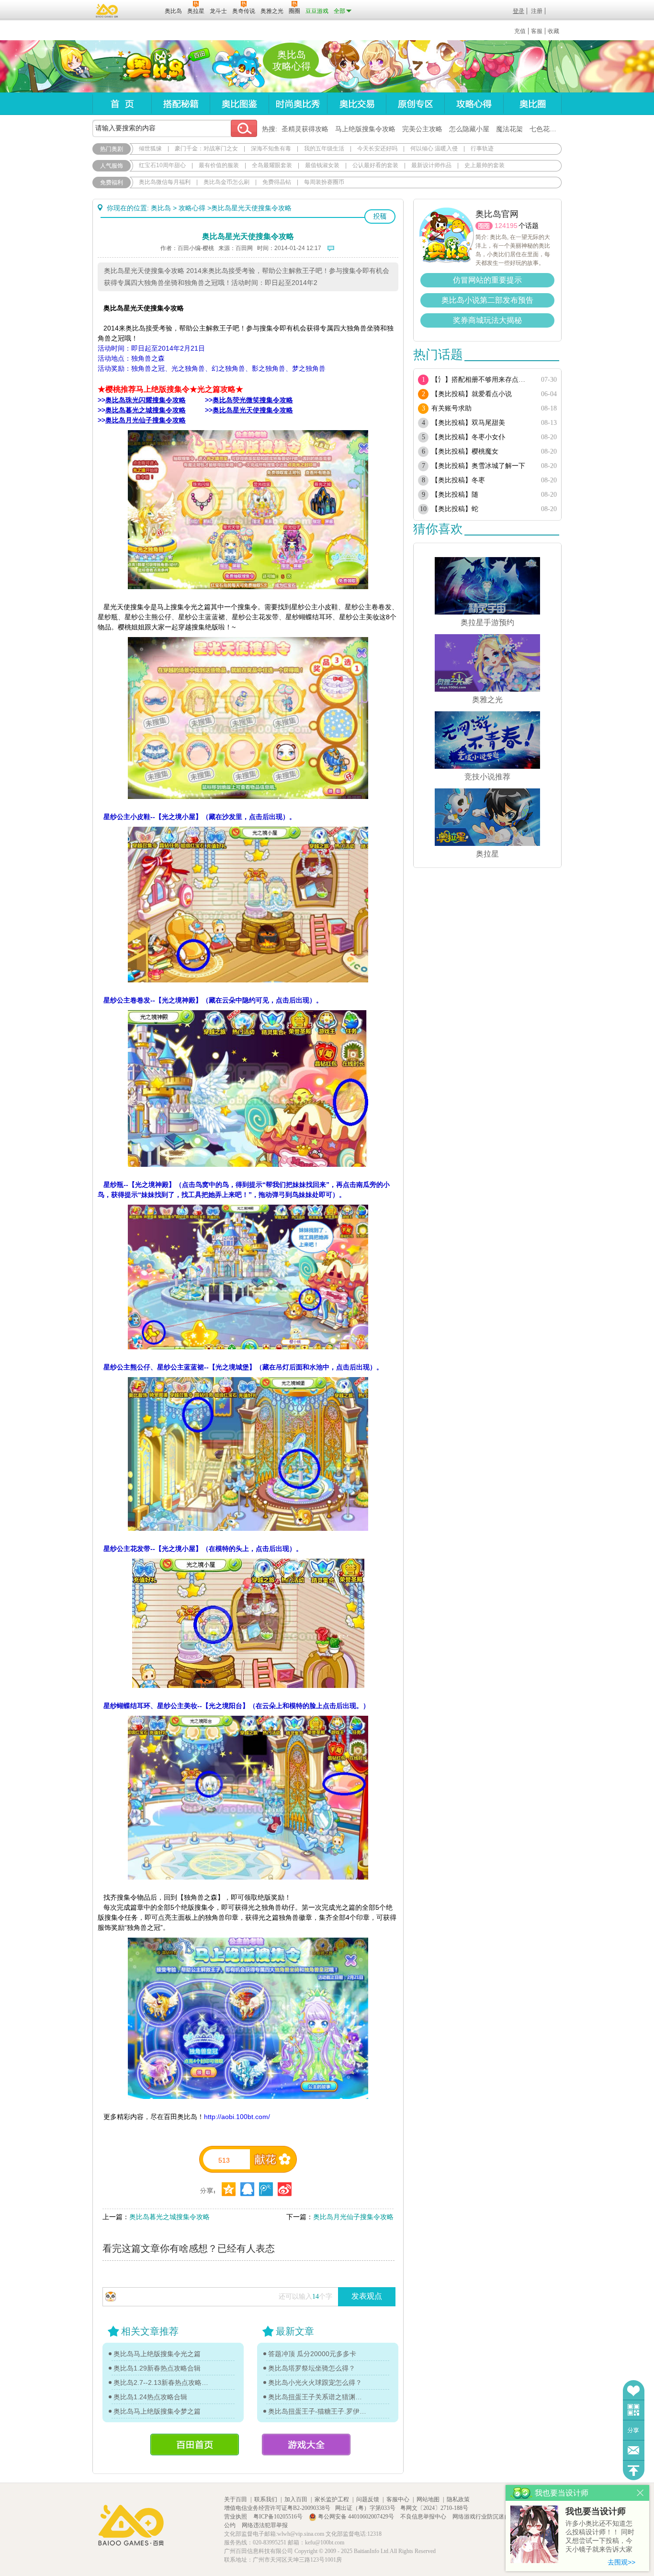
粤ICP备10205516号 (279, 2517)
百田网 (143, 10)
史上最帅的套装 (485, 165)
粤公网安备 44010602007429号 (356, 2517)
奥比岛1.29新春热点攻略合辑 (157, 2368)
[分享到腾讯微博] (266, 2189)
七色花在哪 (546, 129)
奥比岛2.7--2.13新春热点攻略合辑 (163, 2382)
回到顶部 (634, 2470)
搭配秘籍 (180, 104)
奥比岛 (152, 67)
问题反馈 (634, 2450)
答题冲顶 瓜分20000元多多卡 (312, 2354)
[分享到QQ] (229, 2189)
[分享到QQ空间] (247, 2189)
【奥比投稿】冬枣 (458, 480)
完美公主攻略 (422, 129)
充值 (520, 31)
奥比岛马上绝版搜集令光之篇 (157, 2354)
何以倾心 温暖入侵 (434, 148)
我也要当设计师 (596, 2511)
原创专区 (415, 104)
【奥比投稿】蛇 (455, 509)
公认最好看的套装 (375, 165)
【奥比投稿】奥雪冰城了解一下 (478, 466)
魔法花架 (509, 129)
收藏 (553, 31)
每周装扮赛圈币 (324, 182)
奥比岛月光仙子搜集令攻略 (353, 2217)
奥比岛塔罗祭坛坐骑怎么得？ (312, 2368)
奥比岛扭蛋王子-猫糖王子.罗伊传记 (317, 2411)
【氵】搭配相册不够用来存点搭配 (481, 380)
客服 (537, 31)
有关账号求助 (451, 408)
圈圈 (484, 226)
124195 (506, 226)
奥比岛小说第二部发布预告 (487, 300)
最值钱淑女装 (322, 165)
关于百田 (236, 2499)
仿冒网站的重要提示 (487, 280)
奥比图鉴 (239, 104)
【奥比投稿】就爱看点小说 (472, 394)
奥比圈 (532, 104)
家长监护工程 (332, 2499)
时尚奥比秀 (298, 104)
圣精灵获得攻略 (305, 129)
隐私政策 (458, 2499)
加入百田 (296, 2499)
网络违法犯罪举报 (265, 2525)
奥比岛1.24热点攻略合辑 (150, 2397)
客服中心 (398, 2499)
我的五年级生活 (324, 148)
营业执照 (236, 2517)
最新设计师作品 (431, 165)
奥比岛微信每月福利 (165, 182)
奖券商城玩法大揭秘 (487, 320)
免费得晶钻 (277, 182)
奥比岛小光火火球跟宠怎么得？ (315, 2382)
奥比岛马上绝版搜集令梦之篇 (157, 2411)
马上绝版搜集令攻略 (365, 129)
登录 (519, 11)
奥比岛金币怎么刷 (226, 182)
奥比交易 (356, 104)
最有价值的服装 (219, 165)
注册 (537, 11)
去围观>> (621, 2562)
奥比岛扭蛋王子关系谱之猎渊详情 (317, 2397)
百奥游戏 (107, 11)
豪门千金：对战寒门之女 (206, 148)
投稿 (380, 217)
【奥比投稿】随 (455, 495)
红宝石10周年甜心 (162, 165)
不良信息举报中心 (424, 2517)
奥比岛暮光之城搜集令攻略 (169, 2217)
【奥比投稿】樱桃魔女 (465, 451)
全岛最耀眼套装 (272, 165)
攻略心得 (474, 104)
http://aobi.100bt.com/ (237, 2117)
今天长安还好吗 (377, 148)
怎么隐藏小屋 (469, 129)
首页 (122, 104)
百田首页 (195, 2445)
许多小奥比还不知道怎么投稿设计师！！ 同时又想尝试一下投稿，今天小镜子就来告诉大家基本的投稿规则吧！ (600, 2537)
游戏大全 (306, 2445)
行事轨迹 (482, 148)
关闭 (640, 2493)
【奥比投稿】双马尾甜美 (468, 423)
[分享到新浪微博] (285, 2189)
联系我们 (266, 2499)
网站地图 (428, 2499)
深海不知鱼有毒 (271, 148)
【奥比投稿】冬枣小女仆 (468, 437)
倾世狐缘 (150, 148)
